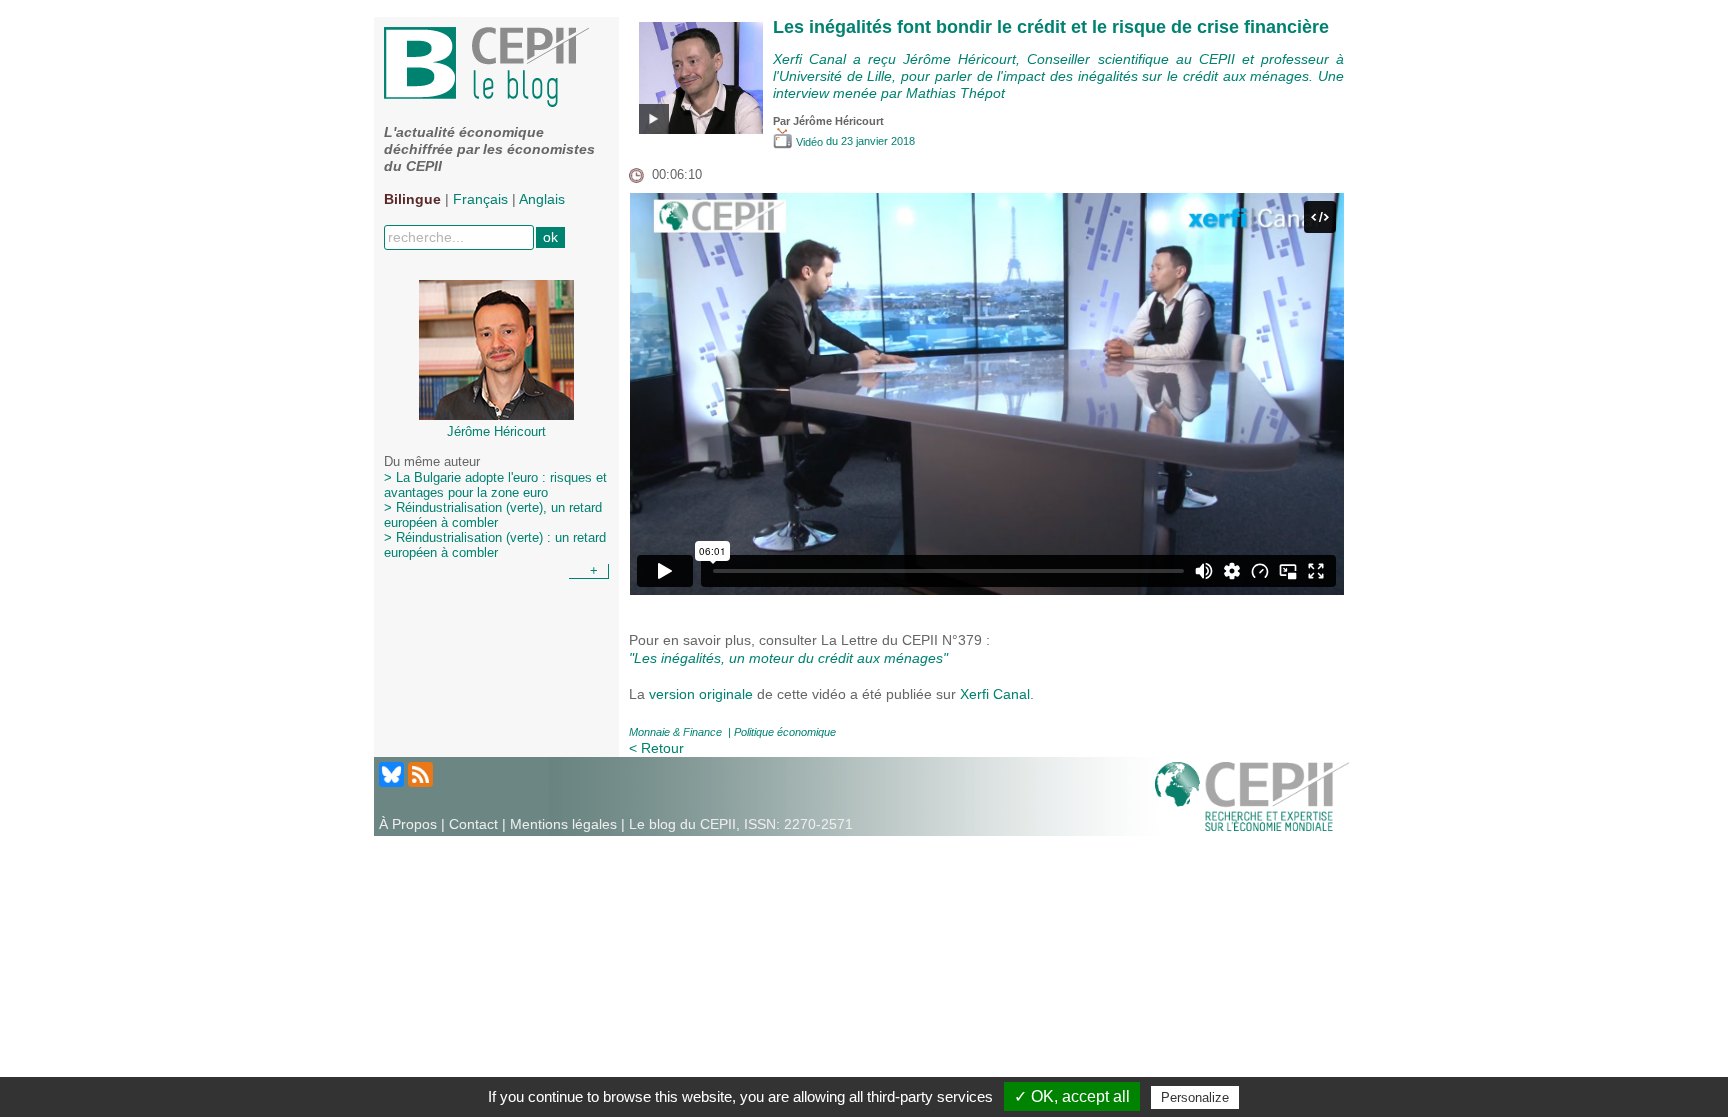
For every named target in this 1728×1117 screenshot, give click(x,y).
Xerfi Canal (995, 694)
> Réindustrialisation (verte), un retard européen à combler (493, 515)
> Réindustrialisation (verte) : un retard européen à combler (495, 545)
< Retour (656, 748)
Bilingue (412, 199)
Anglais (542, 199)
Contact (473, 824)
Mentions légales (563, 824)
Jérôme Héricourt (838, 121)
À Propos (408, 824)
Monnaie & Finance (675, 732)
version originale (701, 694)
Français (480, 199)
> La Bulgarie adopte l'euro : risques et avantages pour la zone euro (495, 485)
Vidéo (809, 142)
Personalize (1195, 1097)
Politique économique (785, 732)
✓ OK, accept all (1072, 1096)
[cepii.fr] (1252, 795)
